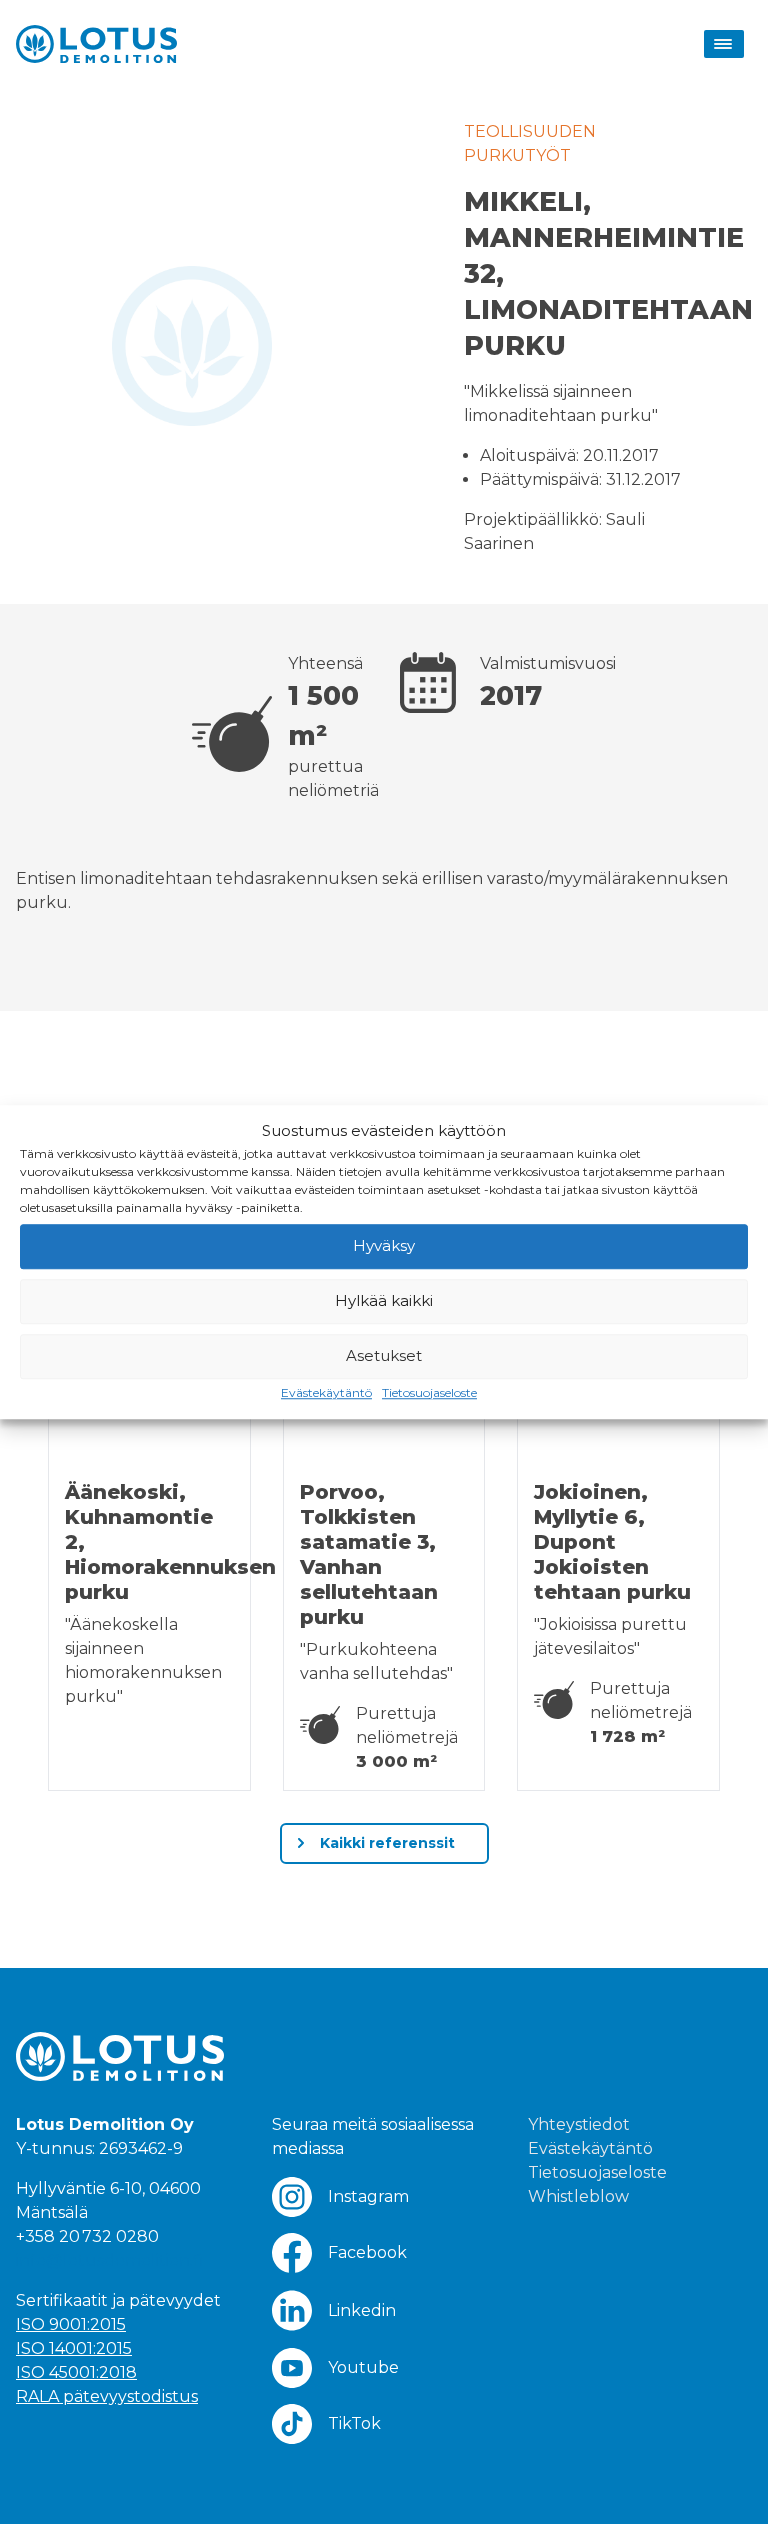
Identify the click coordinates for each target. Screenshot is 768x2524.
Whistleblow (578, 2196)
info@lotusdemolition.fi (109, 2260)
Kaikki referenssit (385, 1843)
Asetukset (384, 1355)
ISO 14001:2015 (74, 2348)
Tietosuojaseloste (429, 1392)
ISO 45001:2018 (76, 2372)
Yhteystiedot (579, 2124)
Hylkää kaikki (384, 1300)
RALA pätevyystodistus (107, 2396)
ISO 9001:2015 (71, 2324)
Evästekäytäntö (326, 1392)
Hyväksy (384, 1245)
